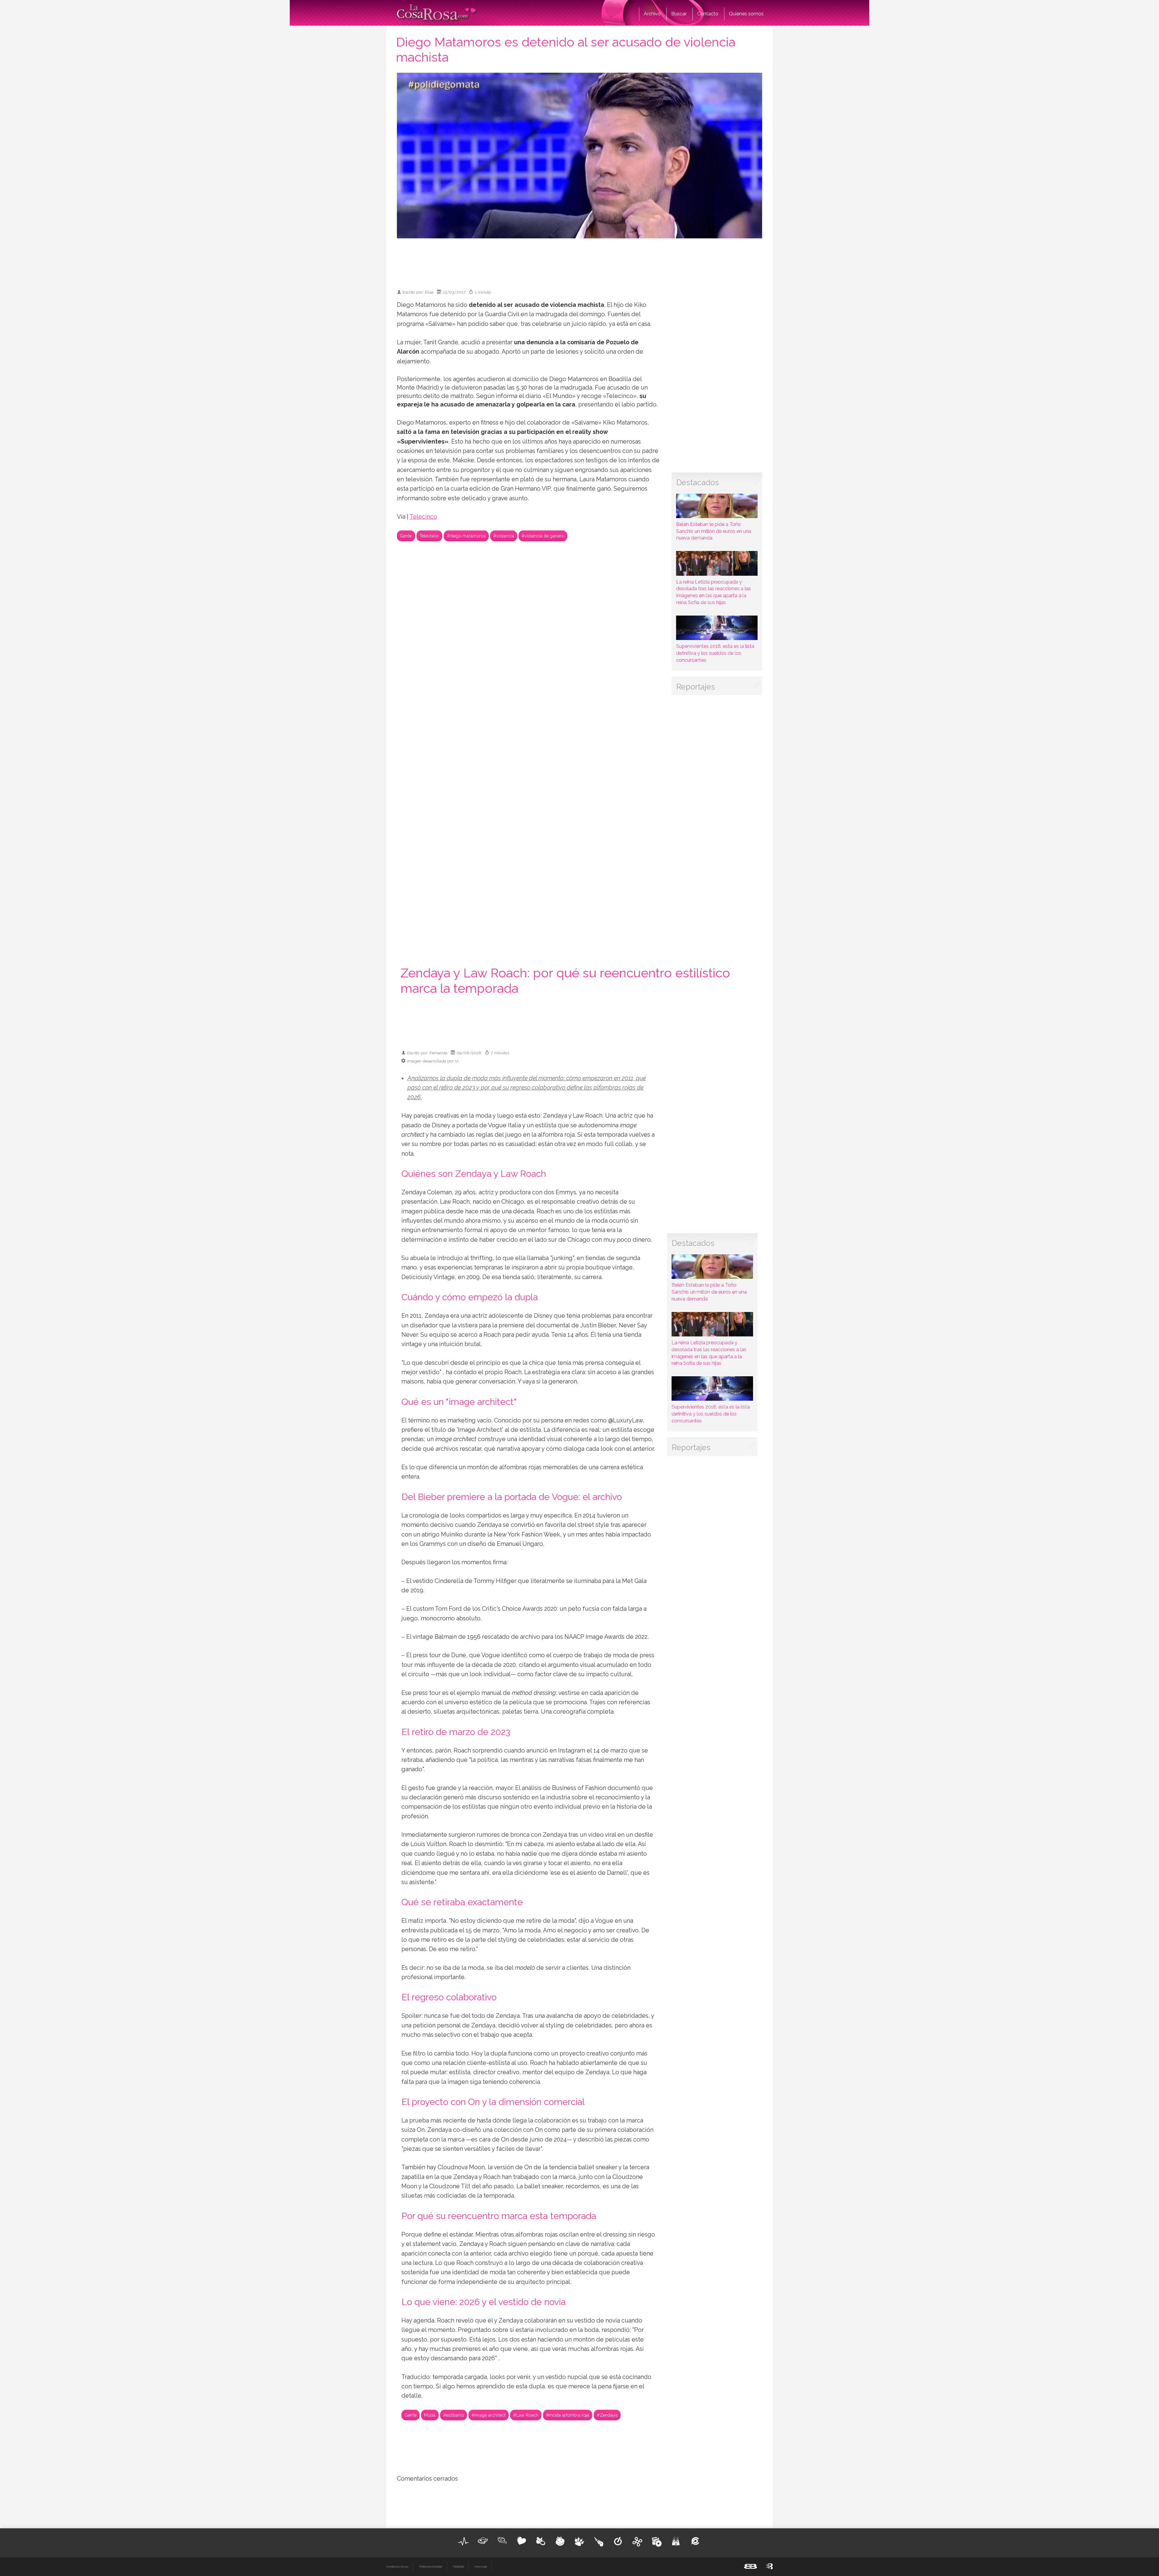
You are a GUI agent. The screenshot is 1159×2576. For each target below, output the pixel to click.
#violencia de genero (543, 536)
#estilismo (453, 2415)
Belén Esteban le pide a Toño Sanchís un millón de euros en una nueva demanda (714, 531)
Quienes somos (746, 14)
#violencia (504, 536)
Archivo (652, 14)
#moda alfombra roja (568, 2415)
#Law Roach (526, 2415)
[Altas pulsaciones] (464, 2541)
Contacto (708, 14)
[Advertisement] (579, 261)
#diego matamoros (466, 536)
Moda (430, 2415)
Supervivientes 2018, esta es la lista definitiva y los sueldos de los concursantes (715, 653)
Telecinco (423, 517)
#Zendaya (607, 2415)
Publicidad (458, 2567)
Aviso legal (481, 2567)
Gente (406, 536)
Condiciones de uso (397, 2567)
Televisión (429, 536)
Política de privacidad (431, 2567)
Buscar (679, 14)
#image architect (489, 2415)
